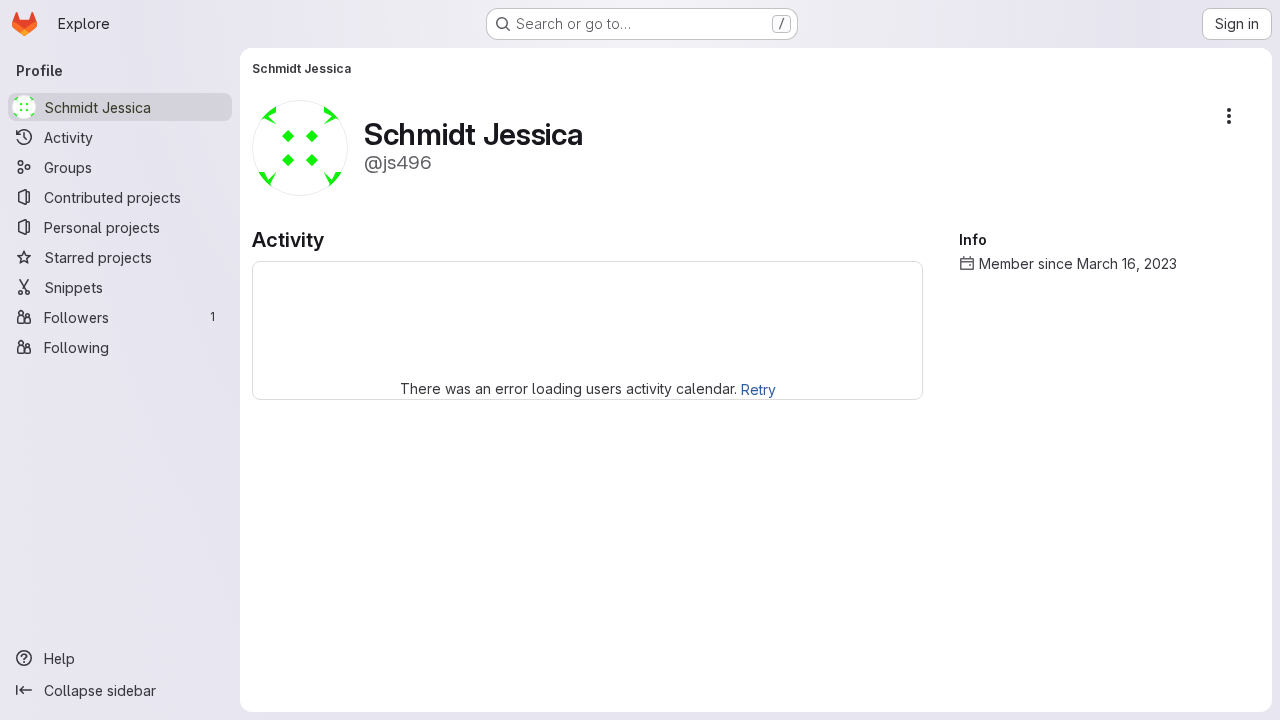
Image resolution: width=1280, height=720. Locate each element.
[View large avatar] (300, 146)
